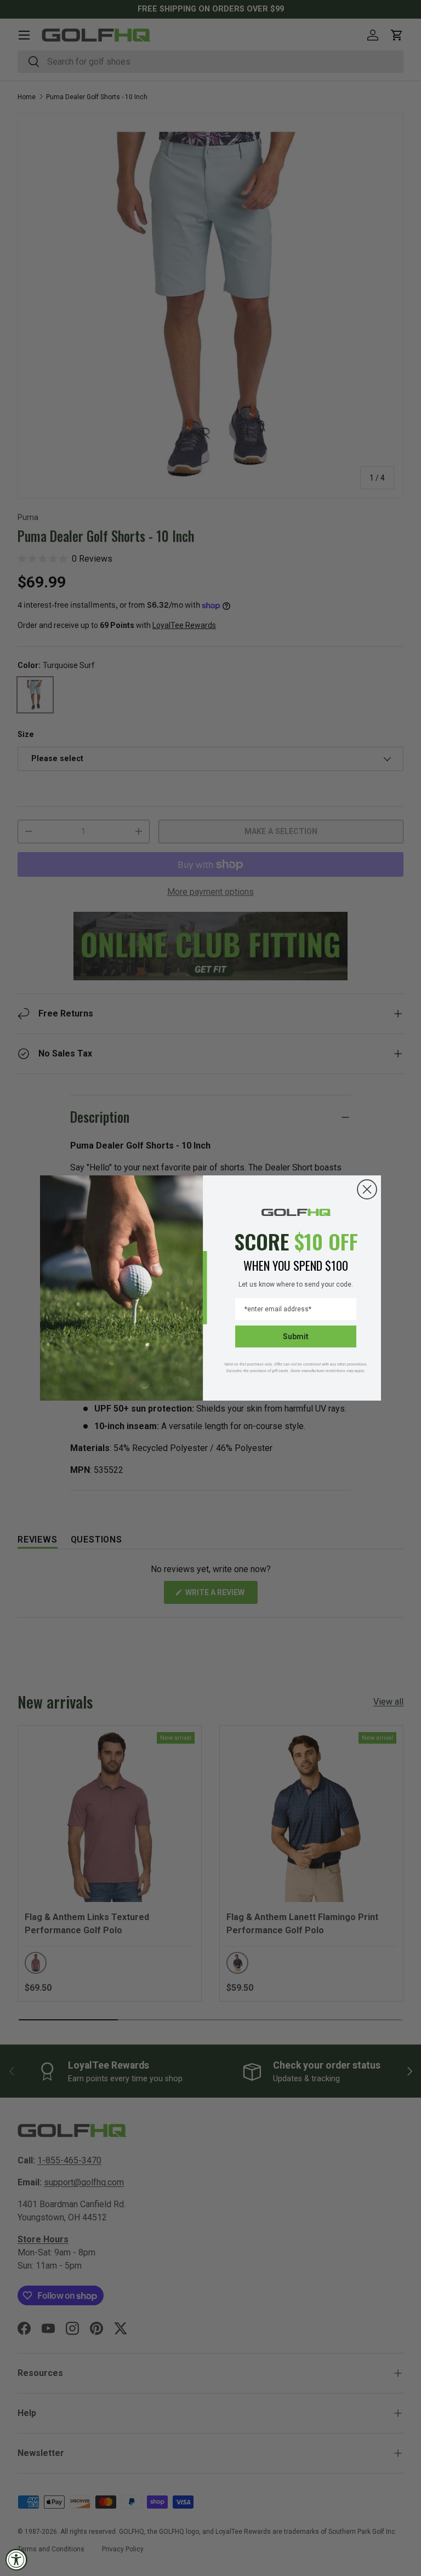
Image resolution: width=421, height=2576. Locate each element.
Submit (296, 1336)
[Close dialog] (367, 1189)
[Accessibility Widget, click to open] (16, 2560)
